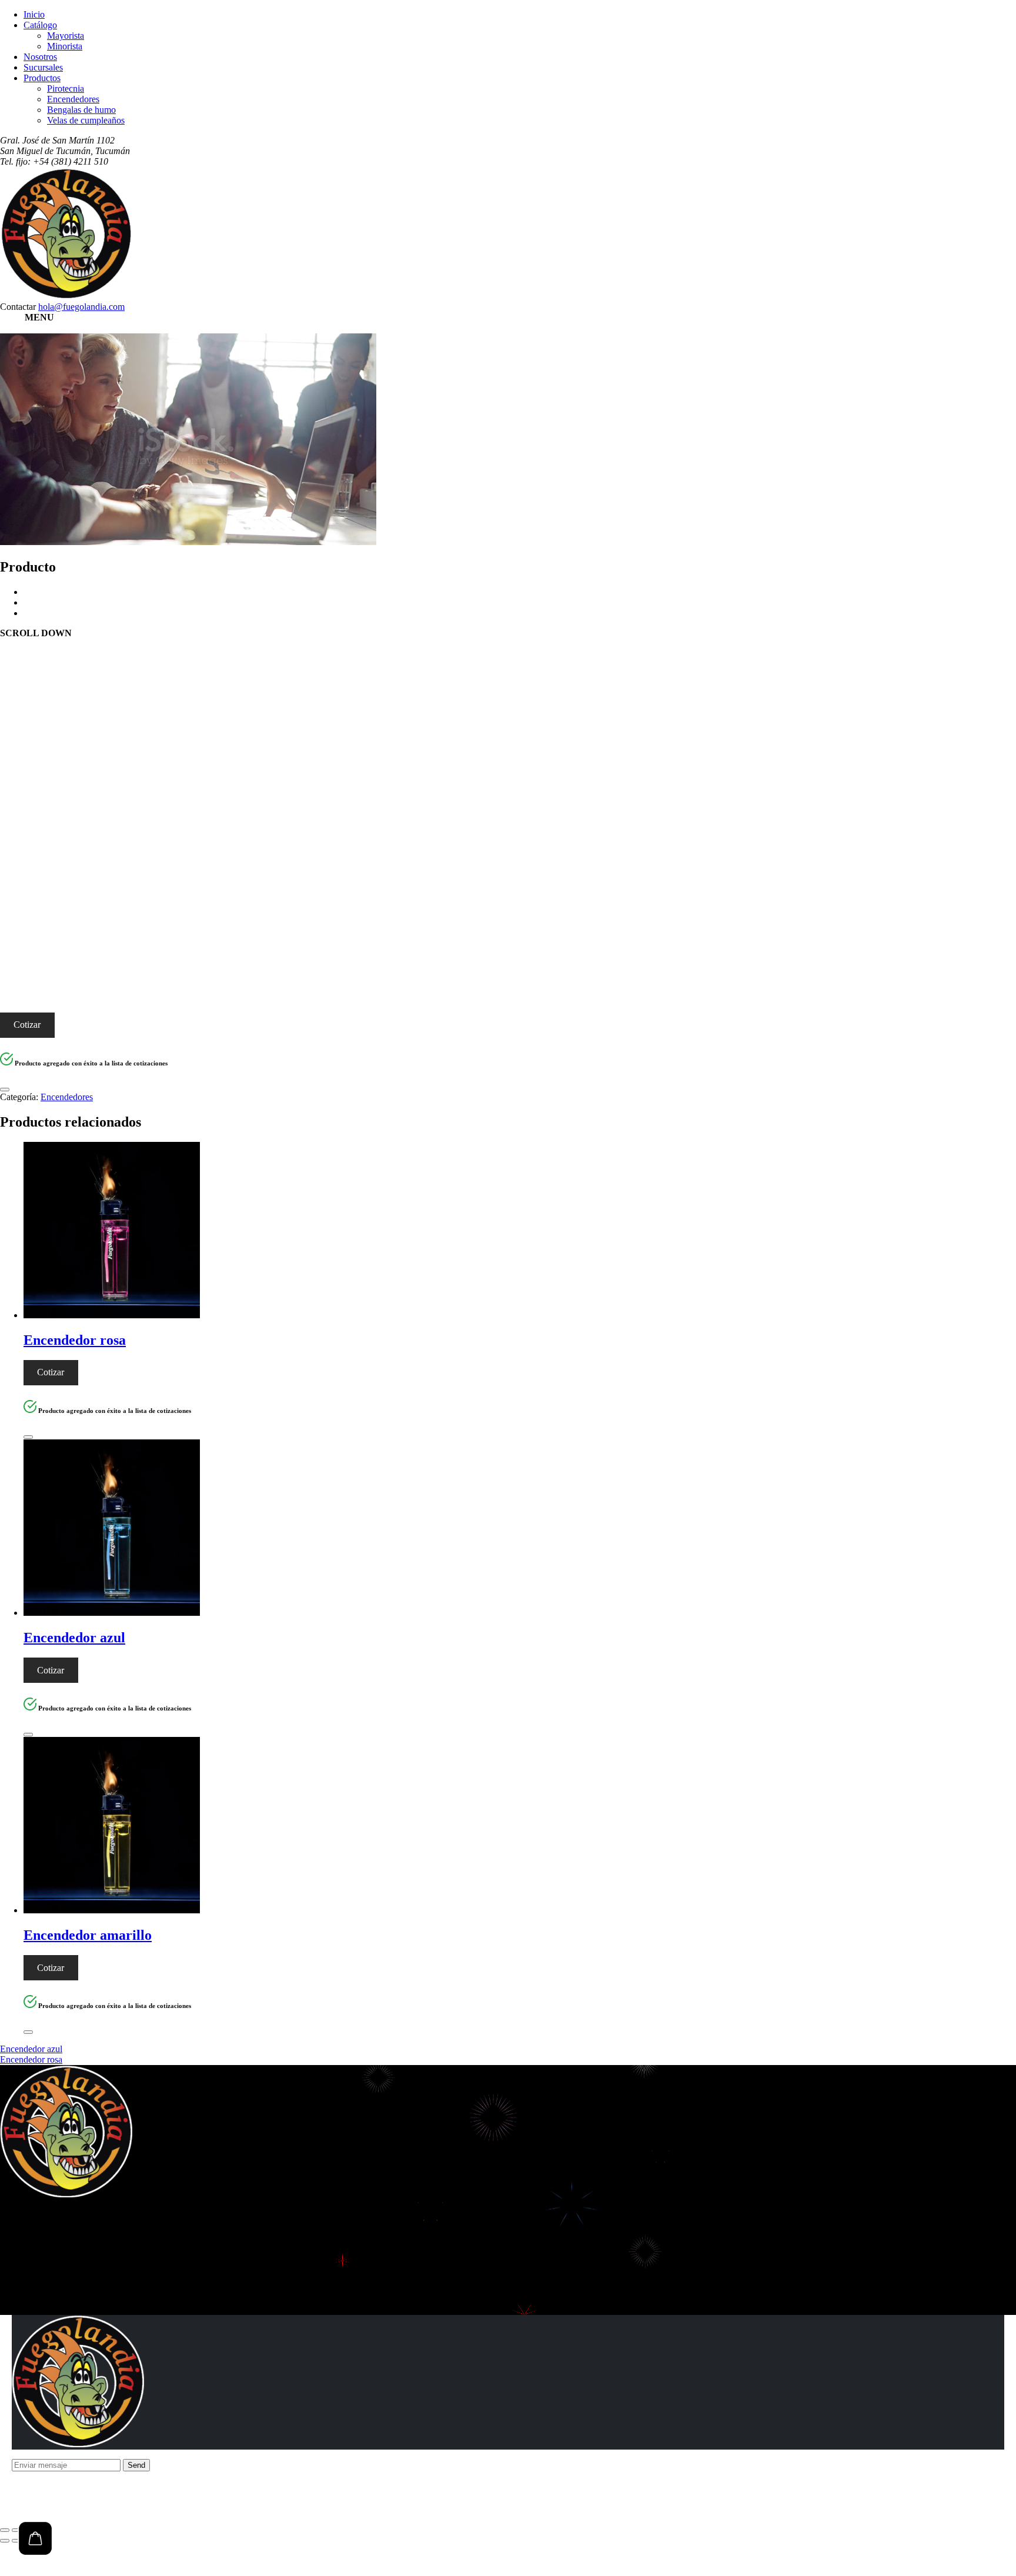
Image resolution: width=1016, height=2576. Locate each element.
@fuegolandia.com (81, 307)
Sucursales (43, 67)
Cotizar (27, 1025)
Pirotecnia (66, 88)
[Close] (5, 1090)
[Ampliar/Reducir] (5, 2530)
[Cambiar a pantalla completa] (16, 2530)
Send (136, 2465)
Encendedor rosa (31, 2059)
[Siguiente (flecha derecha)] (16, 2541)
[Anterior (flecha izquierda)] (5, 2541)
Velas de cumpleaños (86, 120)
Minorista (65, 46)
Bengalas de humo (81, 110)
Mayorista (66, 36)
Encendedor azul (31, 2049)
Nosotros (40, 57)
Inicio (34, 14)
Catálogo (40, 25)
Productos (42, 78)
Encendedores (73, 99)
